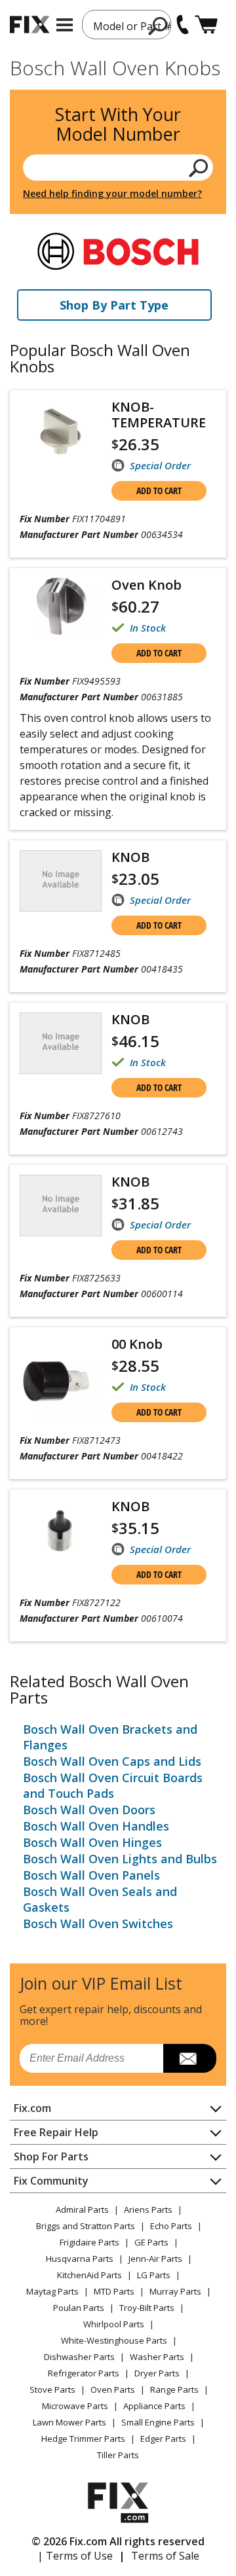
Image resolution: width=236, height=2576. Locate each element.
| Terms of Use (75, 2556)
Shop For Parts (51, 2156)
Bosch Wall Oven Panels (91, 1875)
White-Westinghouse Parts (114, 2340)
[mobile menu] (65, 25)
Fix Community (51, 2181)
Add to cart (159, 491)
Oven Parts (113, 2389)
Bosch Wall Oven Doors (89, 1810)
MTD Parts (114, 2291)
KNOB (130, 857)
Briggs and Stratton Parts (86, 2226)
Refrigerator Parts (84, 2373)
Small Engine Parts (158, 2422)
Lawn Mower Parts (69, 2422)
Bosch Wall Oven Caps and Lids (112, 1761)
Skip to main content (118, 9)
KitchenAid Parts (89, 2275)
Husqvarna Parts (80, 2259)
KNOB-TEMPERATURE (159, 415)
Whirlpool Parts (114, 2324)
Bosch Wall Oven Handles (96, 1826)
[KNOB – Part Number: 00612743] (61, 1043)
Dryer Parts (157, 2373)
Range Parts (174, 2389)
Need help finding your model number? (112, 193)
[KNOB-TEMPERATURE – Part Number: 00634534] (61, 431)
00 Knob (137, 1344)
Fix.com (32, 2108)
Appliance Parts (154, 2406)
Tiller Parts (118, 2455)
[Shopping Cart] (206, 25)
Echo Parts (171, 2226)
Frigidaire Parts (89, 2242)
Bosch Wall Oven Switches (98, 1923)
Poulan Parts (79, 2308)
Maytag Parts (52, 2291)
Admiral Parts (82, 2209)
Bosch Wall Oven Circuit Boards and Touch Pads (113, 1785)
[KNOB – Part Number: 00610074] (61, 1530)
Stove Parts (52, 2389)
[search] (158, 26)
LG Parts (154, 2275)
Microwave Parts (75, 2406)
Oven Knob (147, 585)
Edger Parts (163, 2439)
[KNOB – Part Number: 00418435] (61, 881)
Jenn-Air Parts (155, 2259)
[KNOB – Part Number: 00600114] (61, 1206)
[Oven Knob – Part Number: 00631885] (61, 609)
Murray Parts (175, 2291)
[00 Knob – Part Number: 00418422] (61, 1378)
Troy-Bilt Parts (147, 2308)
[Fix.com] (29, 25)
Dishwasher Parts (79, 2357)
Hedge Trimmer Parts (83, 2439)
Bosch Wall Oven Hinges (92, 1842)
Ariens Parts (148, 2209)
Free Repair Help (56, 2132)
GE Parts (151, 2242)
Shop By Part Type (114, 305)
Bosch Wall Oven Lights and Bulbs (120, 1859)
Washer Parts (157, 2357)
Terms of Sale (165, 2556)
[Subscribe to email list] (190, 2058)
